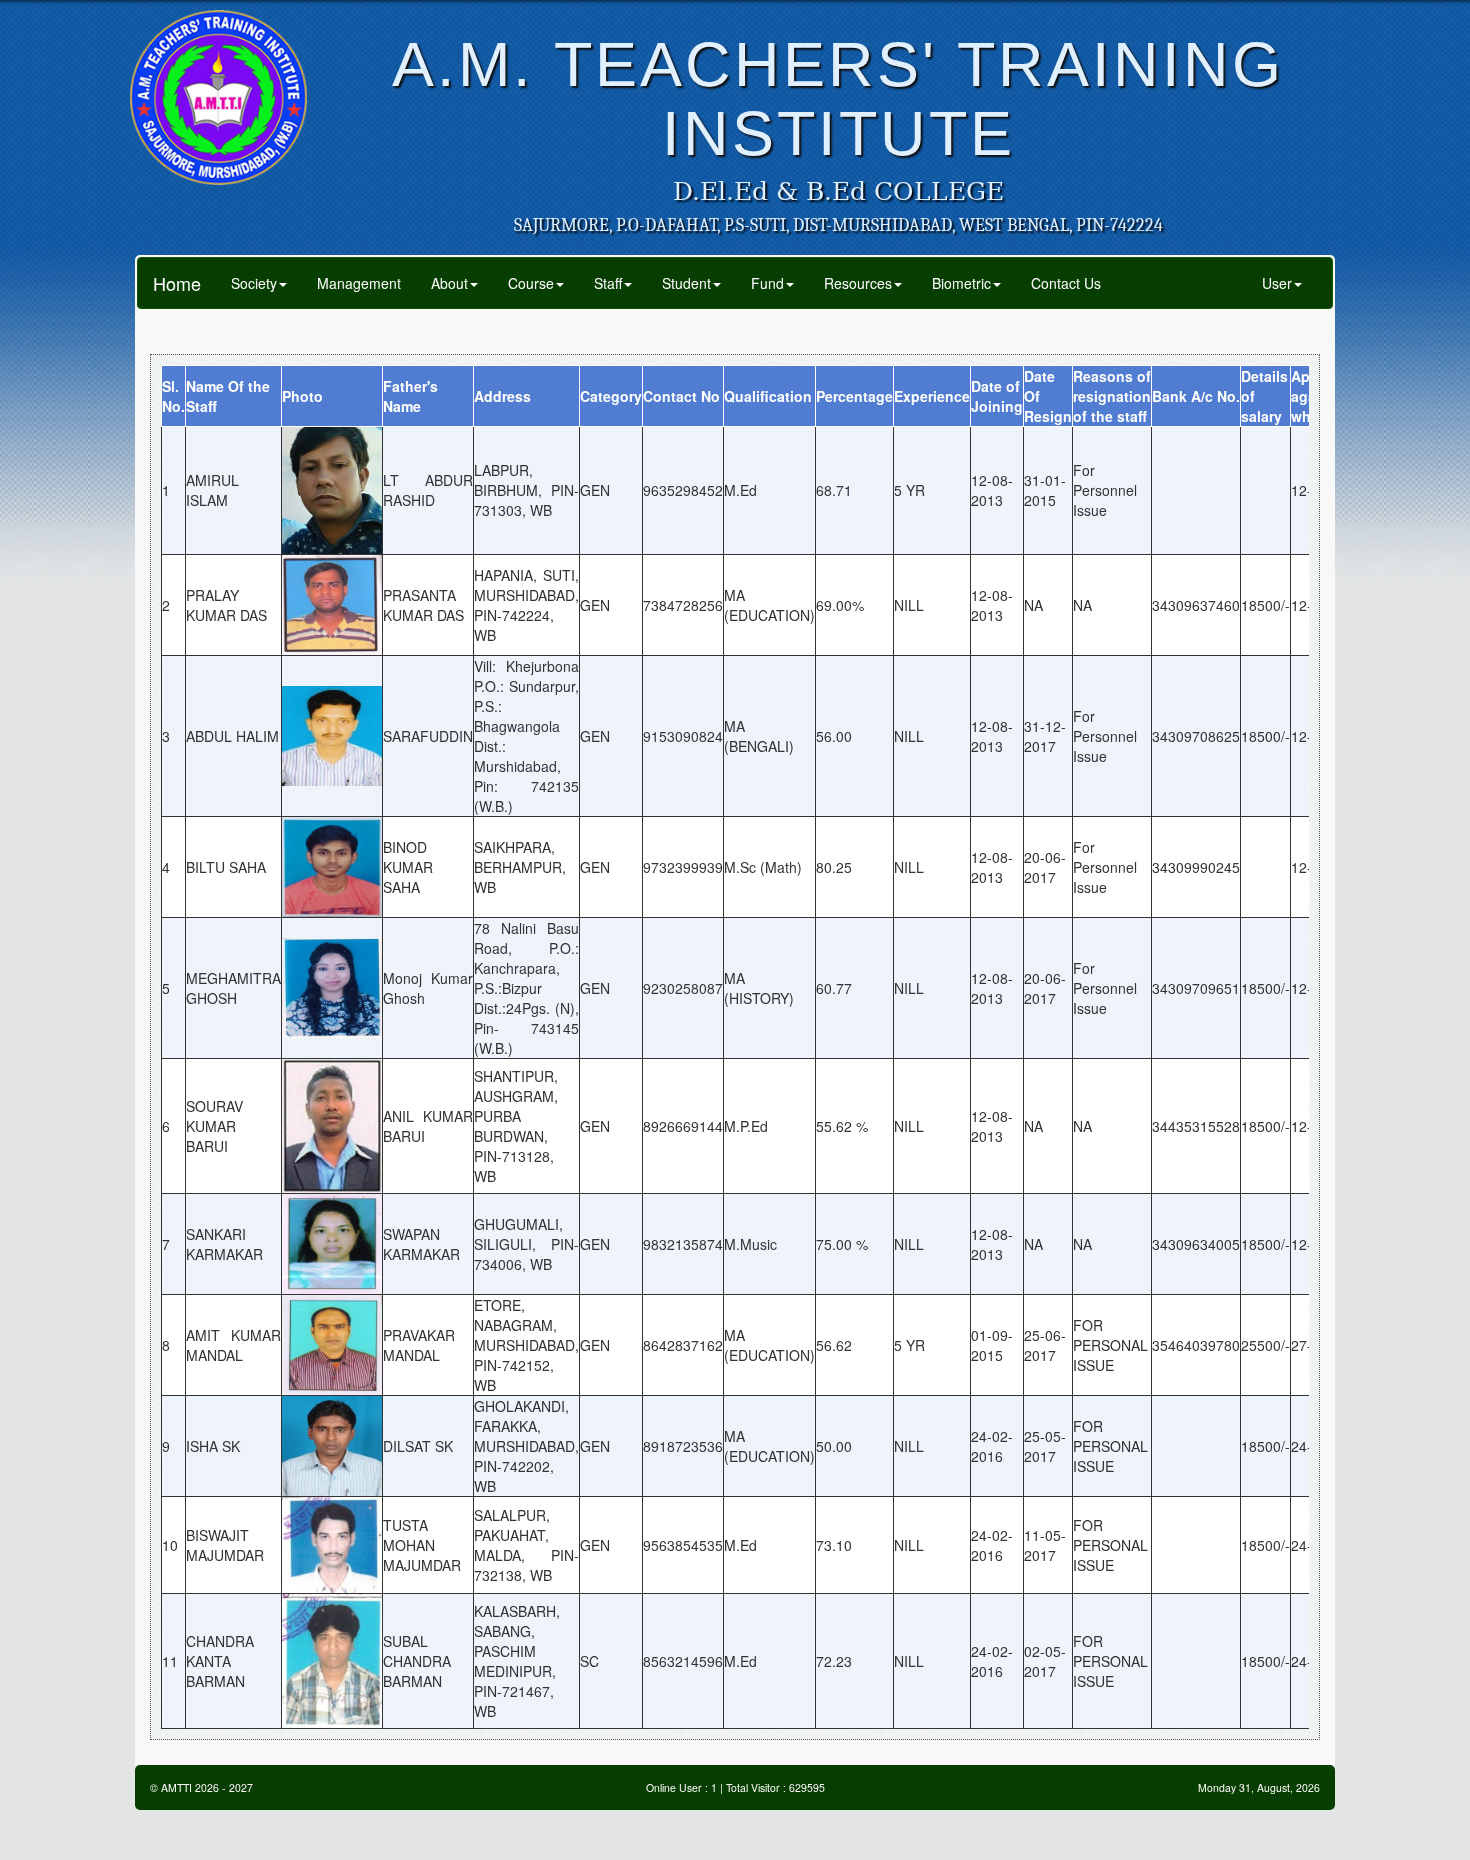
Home (177, 283)
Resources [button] (858, 283)
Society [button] (254, 283)
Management (359, 283)
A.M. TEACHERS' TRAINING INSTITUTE (838, 98)
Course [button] (531, 283)
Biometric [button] (961, 283)
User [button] (1277, 283)
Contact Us (1066, 283)
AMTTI (176, 1787)
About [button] (449, 283)
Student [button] (686, 283)
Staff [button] (608, 283)
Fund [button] (767, 283)
